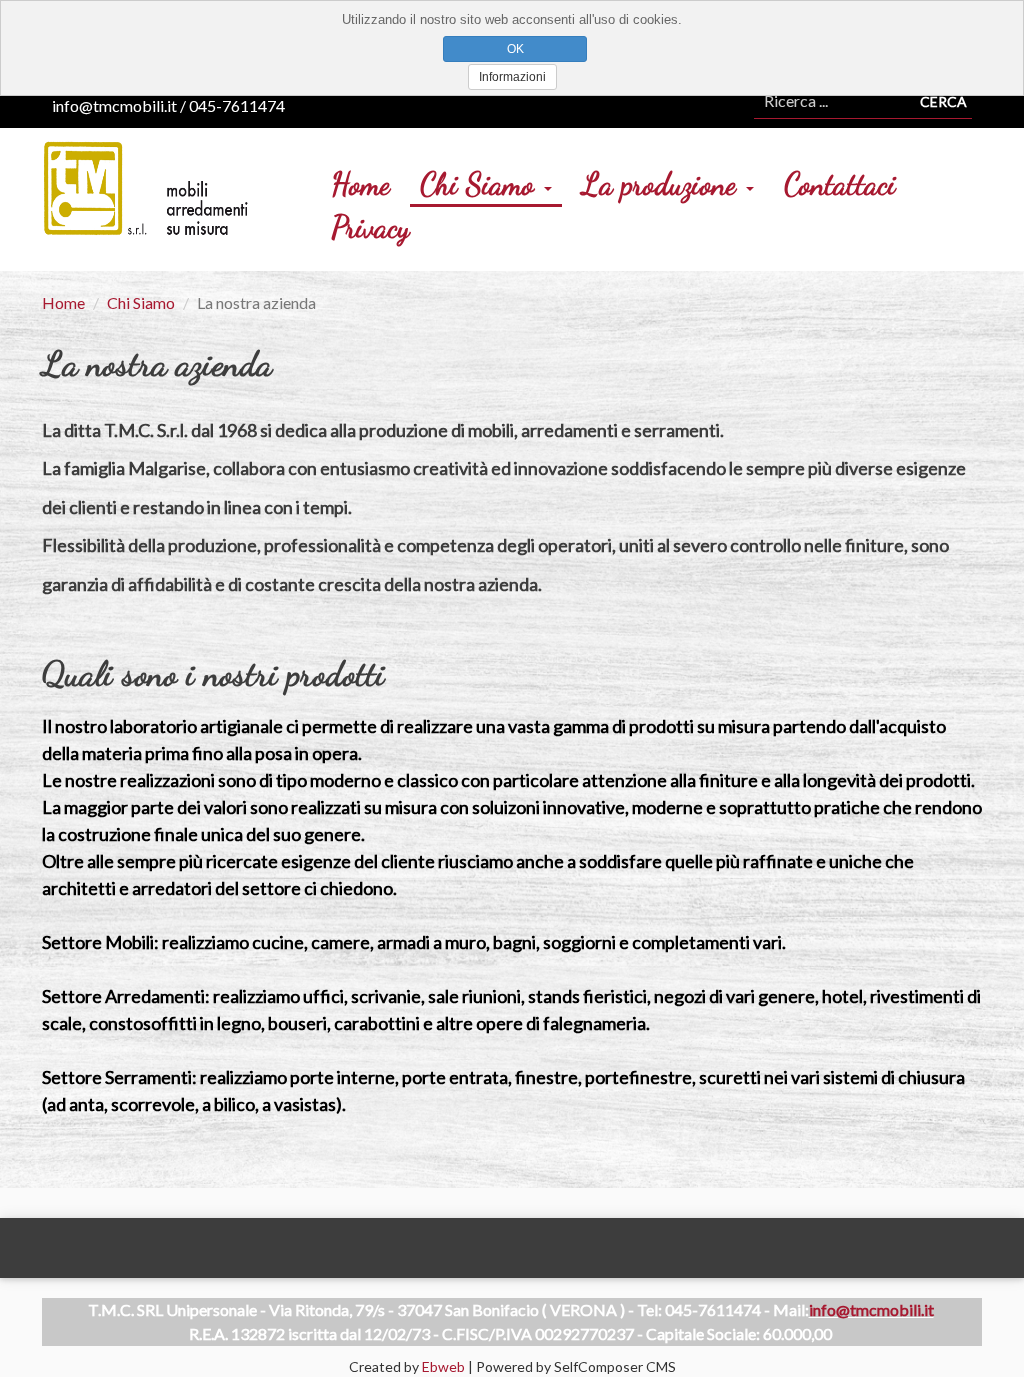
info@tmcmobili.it (871, 1309)
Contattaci (840, 184)
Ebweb (443, 1366)
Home (360, 184)
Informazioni (512, 77)
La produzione (663, 184)
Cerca (943, 101)
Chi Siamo (481, 184)
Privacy (370, 227)
